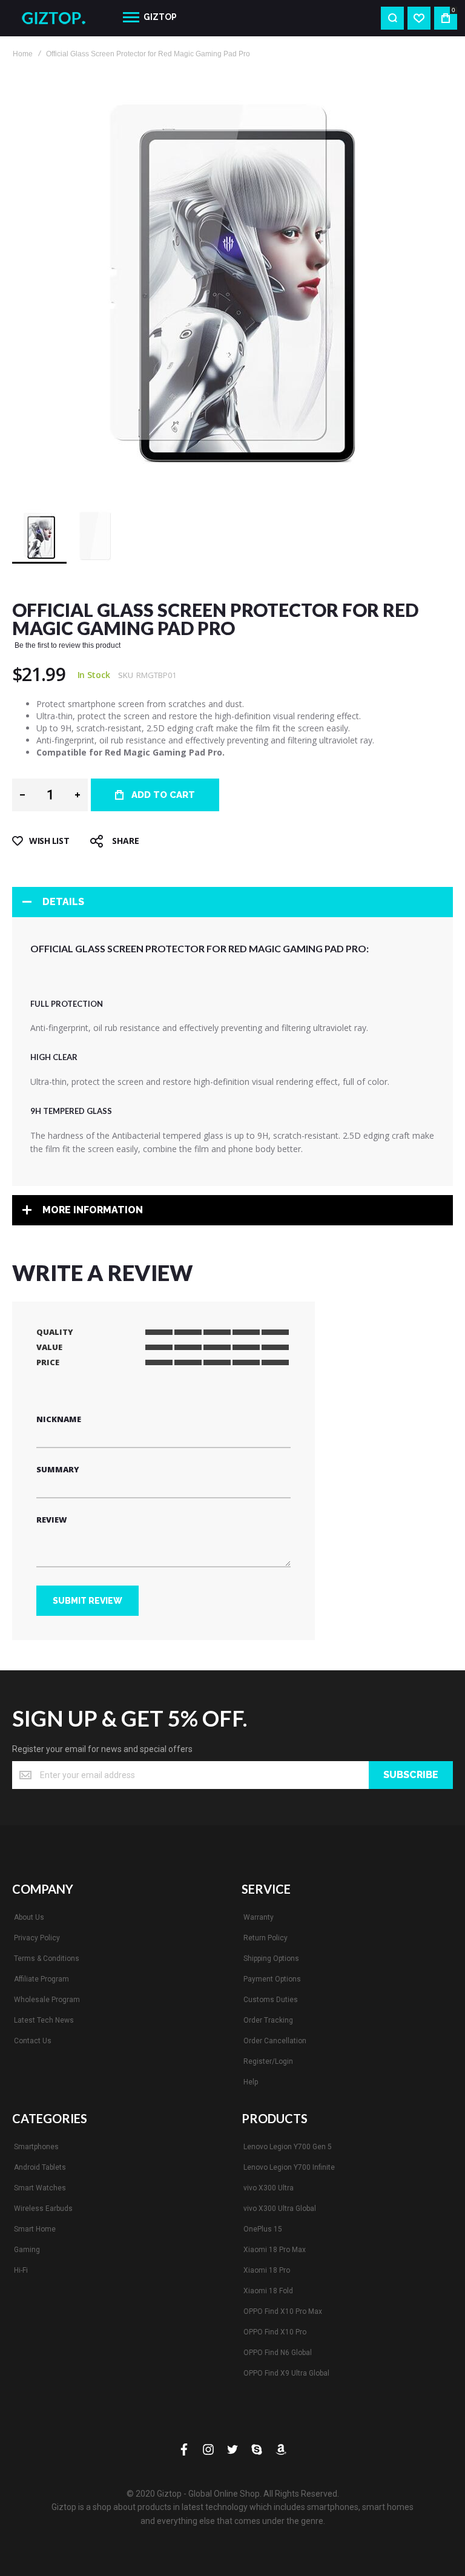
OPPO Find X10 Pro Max (283, 2311)
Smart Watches (40, 2188)
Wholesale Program (47, 2000)
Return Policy (265, 1938)
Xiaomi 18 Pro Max (275, 2250)
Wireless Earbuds (43, 2209)
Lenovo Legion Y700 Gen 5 (288, 2147)
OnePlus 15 (263, 2229)
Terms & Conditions (47, 1958)
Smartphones (36, 2147)
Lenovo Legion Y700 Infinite (289, 2167)
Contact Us (33, 2041)
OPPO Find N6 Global (278, 2353)
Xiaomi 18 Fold (268, 2291)
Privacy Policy (37, 1938)
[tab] (232, 902)
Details (63, 902)
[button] (95, 536)
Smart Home (35, 2229)
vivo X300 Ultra (269, 2188)
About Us (29, 1917)
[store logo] (58, 18)
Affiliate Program (41, 1979)
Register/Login (268, 2061)
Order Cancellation (275, 2041)
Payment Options (272, 1979)
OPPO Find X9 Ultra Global (286, 2373)
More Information (93, 1210)
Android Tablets (40, 2167)
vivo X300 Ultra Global (280, 2209)
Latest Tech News (44, 2020)
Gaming (27, 2250)
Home (23, 54)
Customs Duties (271, 2000)
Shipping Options (271, 1958)
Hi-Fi (21, 2270)
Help (251, 2082)
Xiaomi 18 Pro (267, 2270)
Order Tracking (268, 2020)
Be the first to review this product (68, 645)
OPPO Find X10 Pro (275, 2332)
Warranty (259, 1917)
